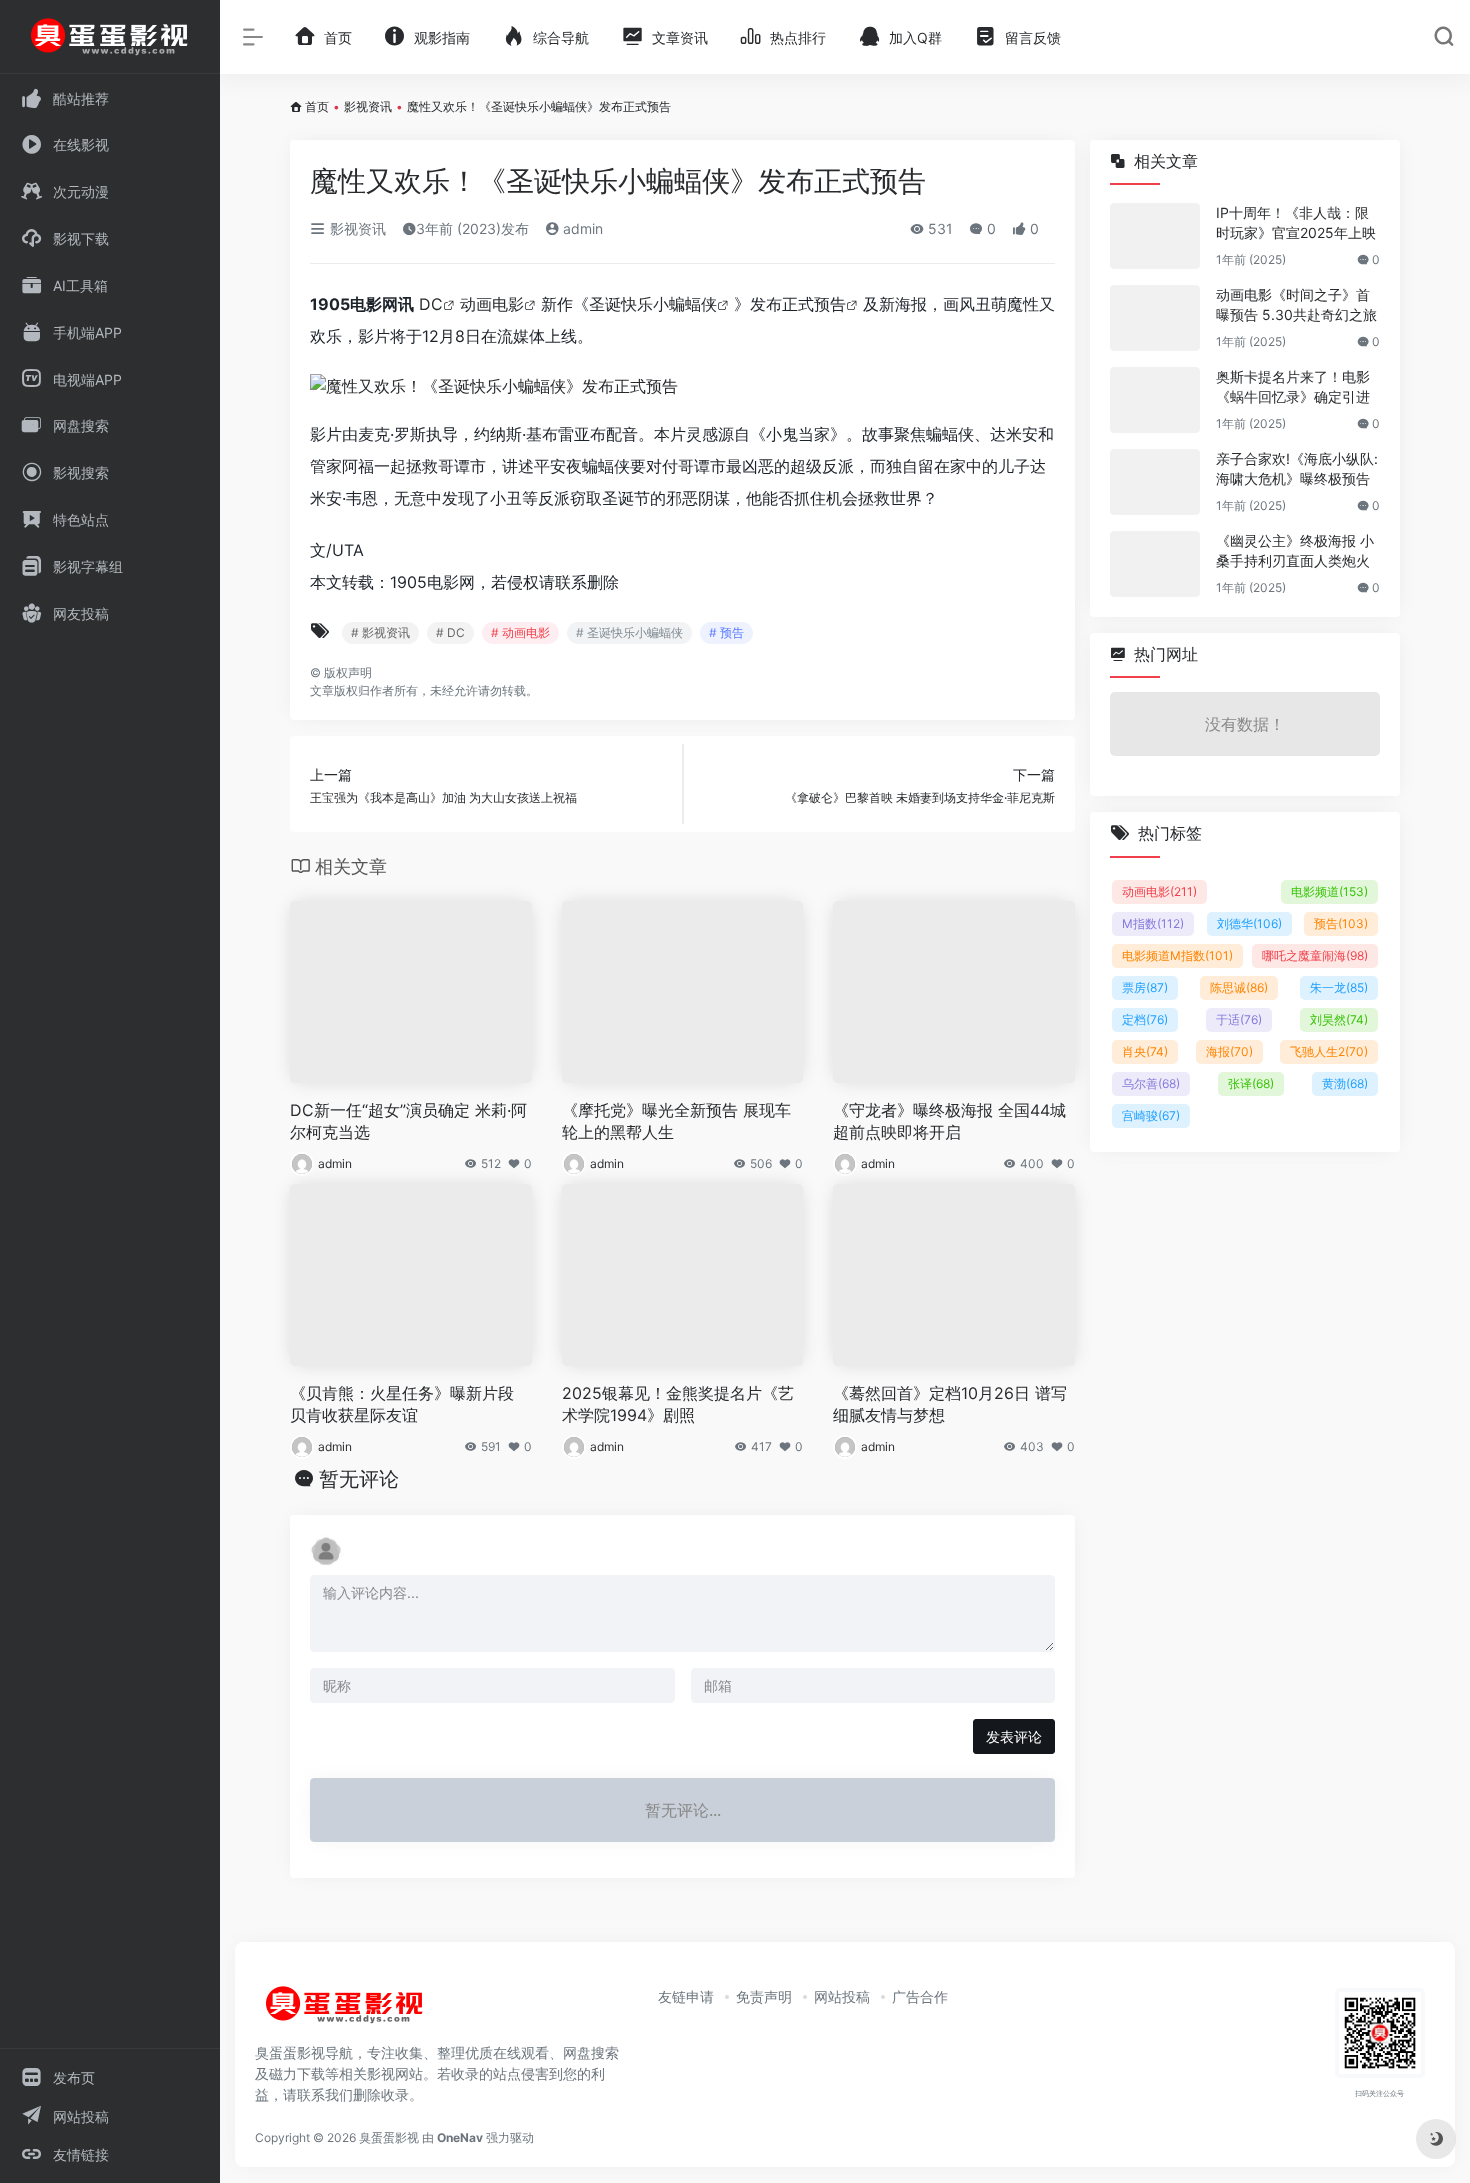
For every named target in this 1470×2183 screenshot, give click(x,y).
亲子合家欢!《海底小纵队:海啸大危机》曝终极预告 (1297, 468)
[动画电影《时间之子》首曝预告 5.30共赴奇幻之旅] (1155, 318)
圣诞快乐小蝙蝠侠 (653, 304)
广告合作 (920, 1996)
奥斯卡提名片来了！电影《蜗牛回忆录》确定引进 (1293, 386)
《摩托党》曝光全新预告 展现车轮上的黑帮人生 (676, 1121)
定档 (1145, 1019)
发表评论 (1014, 1736)
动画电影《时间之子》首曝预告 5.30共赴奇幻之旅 (1296, 304)
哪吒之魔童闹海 (1315, 955)
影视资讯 (368, 106)
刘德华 (1249, 923)
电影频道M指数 (1177, 955)
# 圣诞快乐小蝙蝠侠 (629, 632)
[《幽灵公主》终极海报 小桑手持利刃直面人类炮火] (1155, 564)
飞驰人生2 (1329, 1051)
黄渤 (1345, 1083)
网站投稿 (842, 1996)
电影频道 (1329, 891)
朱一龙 (1339, 987)
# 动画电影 (520, 632)
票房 (1145, 987)
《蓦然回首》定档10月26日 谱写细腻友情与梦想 (950, 1404)
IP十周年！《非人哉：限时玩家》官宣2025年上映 (1296, 222)
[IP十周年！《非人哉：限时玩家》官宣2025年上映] (1155, 236)
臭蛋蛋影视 (389, 2137)
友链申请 (686, 1996)
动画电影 (492, 304)
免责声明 (764, 1996)
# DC (450, 632)
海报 (1229, 1051)
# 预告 (726, 632)
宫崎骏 (1151, 1115)
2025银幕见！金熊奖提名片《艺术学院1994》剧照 (678, 1404)
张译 (1251, 1083)
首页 (317, 106)
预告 (830, 304)
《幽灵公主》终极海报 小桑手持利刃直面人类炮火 (1295, 550)
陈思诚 (1239, 987)
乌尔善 (1151, 1083)
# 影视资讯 (380, 632)
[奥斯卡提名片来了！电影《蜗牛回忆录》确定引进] (1155, 400)
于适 (1239, 1019)
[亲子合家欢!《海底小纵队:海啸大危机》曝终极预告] (1155, 482)
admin (581, 228)
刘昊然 (1339, 1019)
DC (431, 304)
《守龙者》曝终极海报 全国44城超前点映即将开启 (949, 1121)
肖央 (1145, 1051)
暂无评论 (359, 1479)
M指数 (1153, 923)
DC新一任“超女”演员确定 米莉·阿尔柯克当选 (408, 1121)
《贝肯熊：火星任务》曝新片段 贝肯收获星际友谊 (402, 1404)
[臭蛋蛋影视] (345, 2013)
